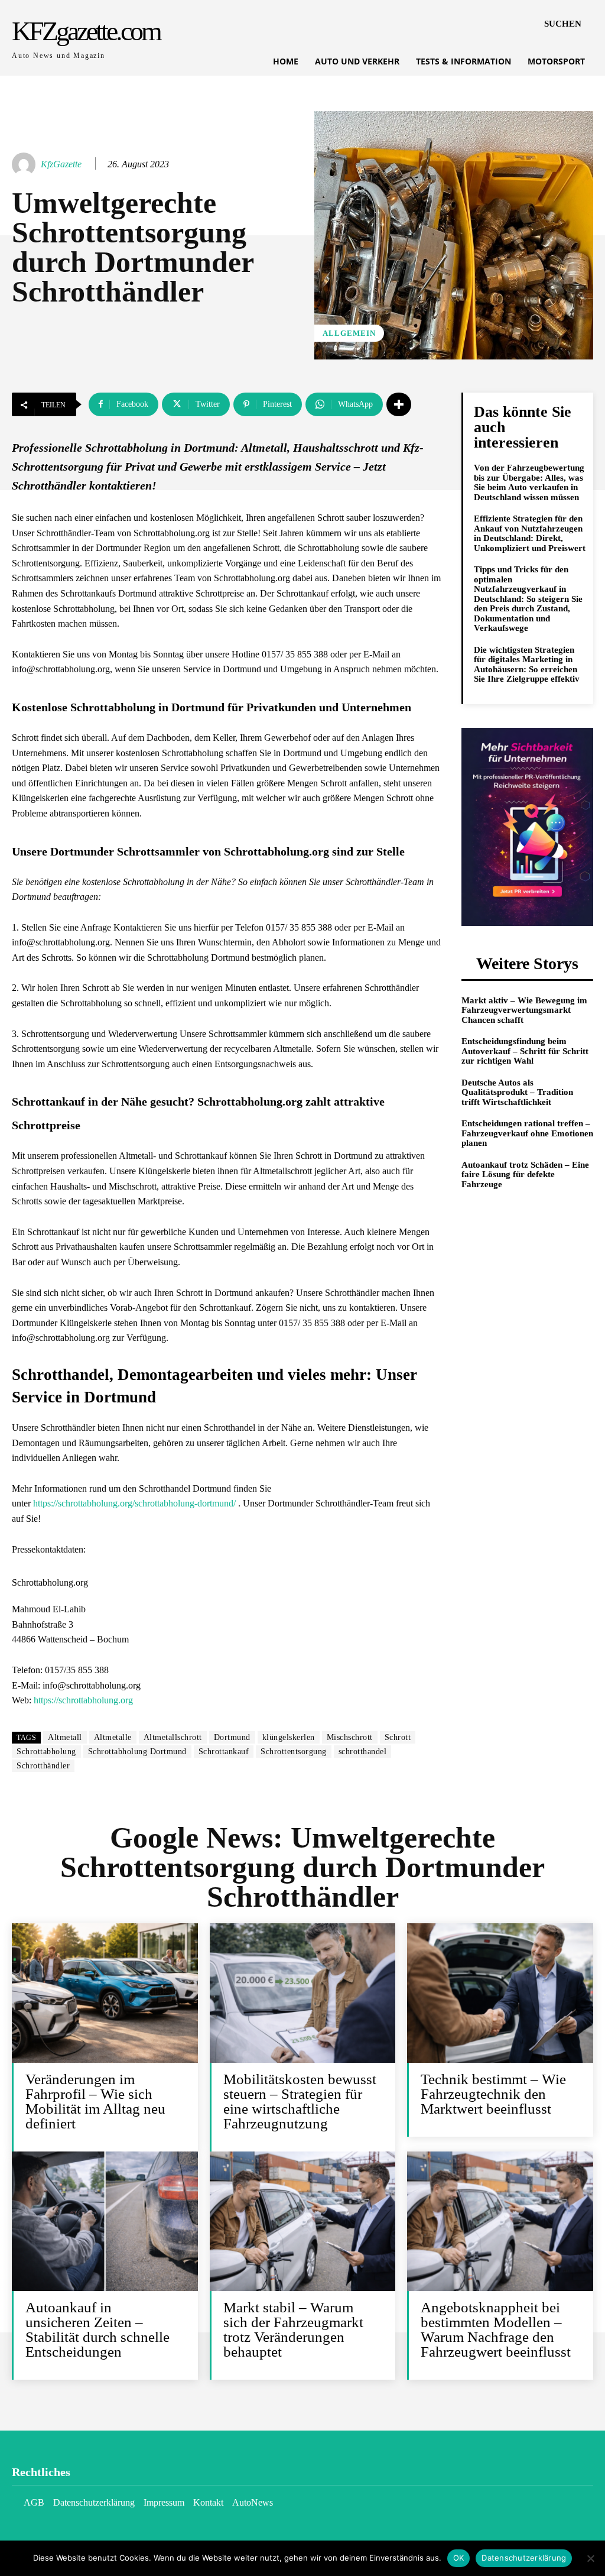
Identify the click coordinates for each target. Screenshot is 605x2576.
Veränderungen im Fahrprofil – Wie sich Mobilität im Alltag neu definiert (95, 2101)
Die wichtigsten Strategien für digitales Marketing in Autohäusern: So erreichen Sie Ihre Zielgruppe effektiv (527, 665)
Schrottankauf (224, 1752)
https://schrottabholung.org (83, 1700)
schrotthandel (363, 1752)
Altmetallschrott (173, 1737)
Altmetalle (113, 1737)
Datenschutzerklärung (524, 2558)
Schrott (398, 1737)
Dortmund (232, 1737)
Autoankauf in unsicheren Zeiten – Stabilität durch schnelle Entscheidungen (97, 2329)
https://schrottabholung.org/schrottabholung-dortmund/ (134, 1503)
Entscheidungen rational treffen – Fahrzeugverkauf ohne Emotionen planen (527, 1133)
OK (459, 2558)
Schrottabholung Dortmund (137, 1752)
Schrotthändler (43, 1766)
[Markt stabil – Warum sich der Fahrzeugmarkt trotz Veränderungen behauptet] (303, 2221)
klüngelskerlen (289, 1737)
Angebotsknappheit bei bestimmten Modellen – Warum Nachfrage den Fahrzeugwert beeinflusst (496, 2329)
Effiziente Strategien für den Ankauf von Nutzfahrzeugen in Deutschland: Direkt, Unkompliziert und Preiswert (530, 533)
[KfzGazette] (25, 164)
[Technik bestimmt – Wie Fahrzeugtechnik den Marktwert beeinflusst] (500, 1993)
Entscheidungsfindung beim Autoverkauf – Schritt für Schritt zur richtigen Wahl (525, 1051)
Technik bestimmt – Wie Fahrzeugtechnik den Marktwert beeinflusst (493, 2094)
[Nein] (590, 2558)
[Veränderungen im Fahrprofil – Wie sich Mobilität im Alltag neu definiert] (105, 1993)
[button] (563, 24)
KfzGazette (61, 164)
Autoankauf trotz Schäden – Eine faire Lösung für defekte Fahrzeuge (525, 1174)
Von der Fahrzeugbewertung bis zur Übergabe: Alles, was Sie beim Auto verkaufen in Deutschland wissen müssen (529, 482)
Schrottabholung (46, 1752)
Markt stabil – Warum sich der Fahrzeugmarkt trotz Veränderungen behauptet (293, 2329)
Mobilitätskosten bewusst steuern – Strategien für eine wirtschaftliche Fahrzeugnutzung (300, 2101)
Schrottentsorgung (294, 1752)
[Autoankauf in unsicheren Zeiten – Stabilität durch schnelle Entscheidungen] (105, 2221)
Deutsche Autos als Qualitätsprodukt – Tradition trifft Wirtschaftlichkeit (517, 1092)
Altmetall (65, 1737)
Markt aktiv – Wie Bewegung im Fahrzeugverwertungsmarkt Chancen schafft (524, 1010)
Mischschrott (350, 1737)
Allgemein (349, 333)
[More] (399, 404)
